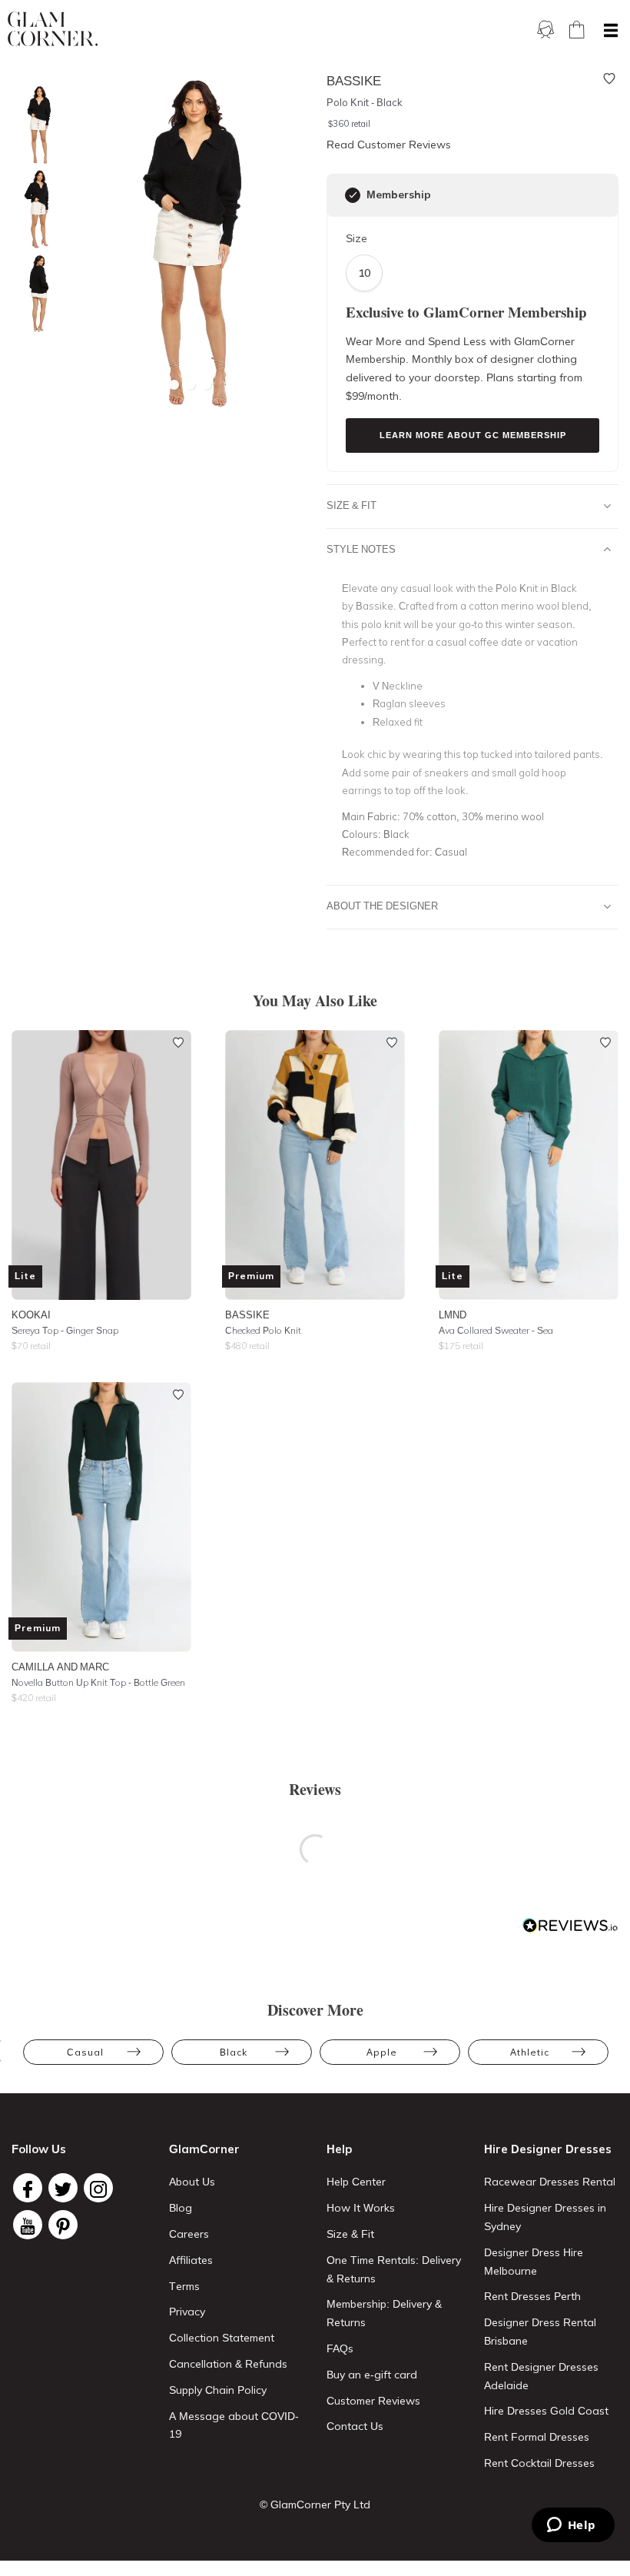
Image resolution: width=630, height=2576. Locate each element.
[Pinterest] (63, 2225)
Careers (189, 2234)
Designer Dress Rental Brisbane (540, 2332)
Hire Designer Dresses (548, 2149)
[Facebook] (28, 2188)
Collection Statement (222, 2338)
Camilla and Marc (60, 1667)
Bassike (247, 1315)
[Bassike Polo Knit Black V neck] (35, 209)
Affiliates (191, 2260)
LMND (453, 1315)
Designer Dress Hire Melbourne (534, 2262)
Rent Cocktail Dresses (539, 2463)
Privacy (187, 2312)
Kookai (31, 1315)
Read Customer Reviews (389, 145)
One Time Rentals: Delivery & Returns (394, 2269)
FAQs (340, 2348)
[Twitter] (63, 2188)
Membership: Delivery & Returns (384, 2313)
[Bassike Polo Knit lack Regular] (35, 294)
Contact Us (355, 2426)
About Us (192, 2182)
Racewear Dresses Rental (550, 2182)
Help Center (356, 2182)
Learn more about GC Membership (473, 435)
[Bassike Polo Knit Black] (35, 125)
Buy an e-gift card (372, 2375)
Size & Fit (351, 505)
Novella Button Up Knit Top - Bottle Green (98, 1682)
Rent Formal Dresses (537, 2437)
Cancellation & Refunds (228, 2364)
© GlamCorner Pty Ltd (315, 2505)
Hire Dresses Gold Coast (546, 2411)
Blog (181, 2208)
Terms (184, 2286)
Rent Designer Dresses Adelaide (541, 2376)
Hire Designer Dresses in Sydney (545, 2217)
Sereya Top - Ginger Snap (65, 1330)
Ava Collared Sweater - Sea (496, 1330)
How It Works (361, 2208)
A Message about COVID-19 (234, 2425)
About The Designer (382, 906)
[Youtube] (28, 2225)
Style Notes (361, 549)
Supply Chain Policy (218, 2390)
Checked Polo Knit (263, 1330)
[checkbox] (353, 195)
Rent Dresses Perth (532, 2296)
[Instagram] (98, 2188)
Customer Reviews (373, 2401)
